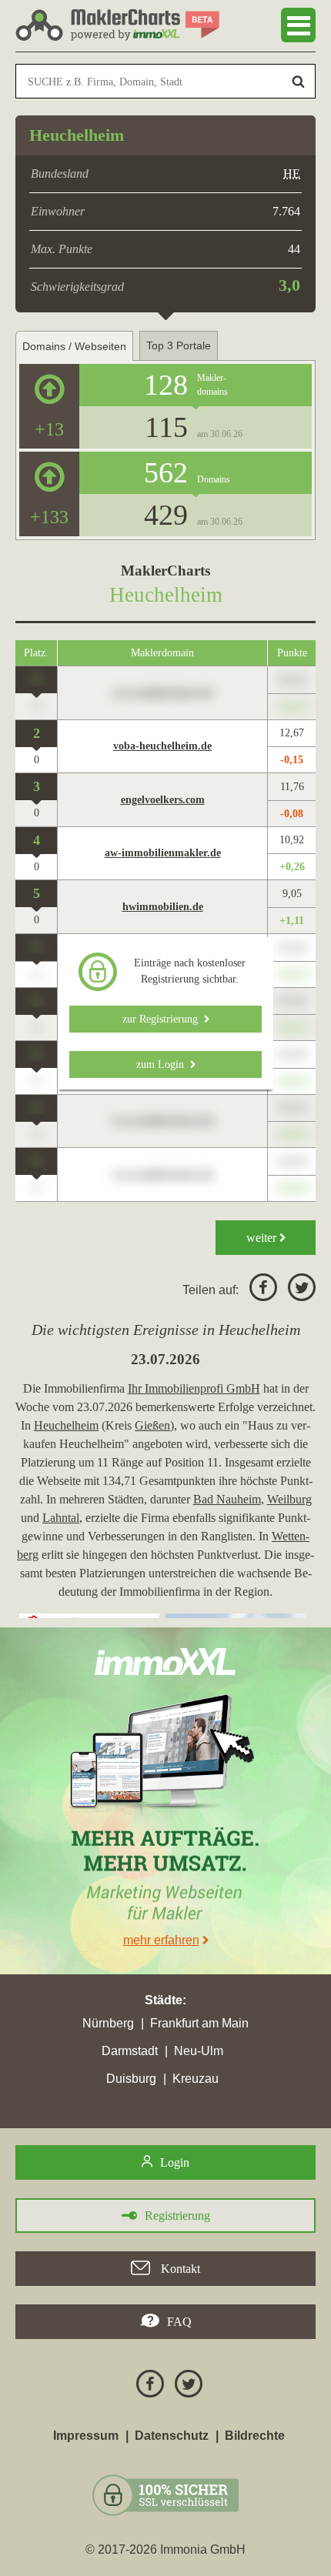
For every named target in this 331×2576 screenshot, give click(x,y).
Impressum (86, 2436)
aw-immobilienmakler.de (163, 853)
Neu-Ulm (199, 2051)
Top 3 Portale (179, 345)
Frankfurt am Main (199, 2023)
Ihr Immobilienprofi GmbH (194, 1388)
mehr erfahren (161, 1940)
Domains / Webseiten (74, 346)
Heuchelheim (66, 1425)
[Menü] (298, 25)
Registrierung (177, 2216)
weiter (263, 1238)
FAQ (179, 2322)
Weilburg (289, 1499)
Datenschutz (172, 2436)
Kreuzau (196, 2079)
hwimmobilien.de (163, 907)
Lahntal (61, 1518)
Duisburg (131, 2079)
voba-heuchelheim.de (162, 746)
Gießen (152, 1425)
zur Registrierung (163, 1019)
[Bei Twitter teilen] (298, 1290)
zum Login (163, 1064)
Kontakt (179, 2269)
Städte (164, 2000)
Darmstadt (130, 2051)
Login (175, 2162)
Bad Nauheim (227, 1499)
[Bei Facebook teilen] (259, 1290)
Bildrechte (255, 2436)
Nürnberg (108, 2023)
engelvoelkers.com (163, 800)
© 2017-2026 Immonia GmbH (165, 2549)
